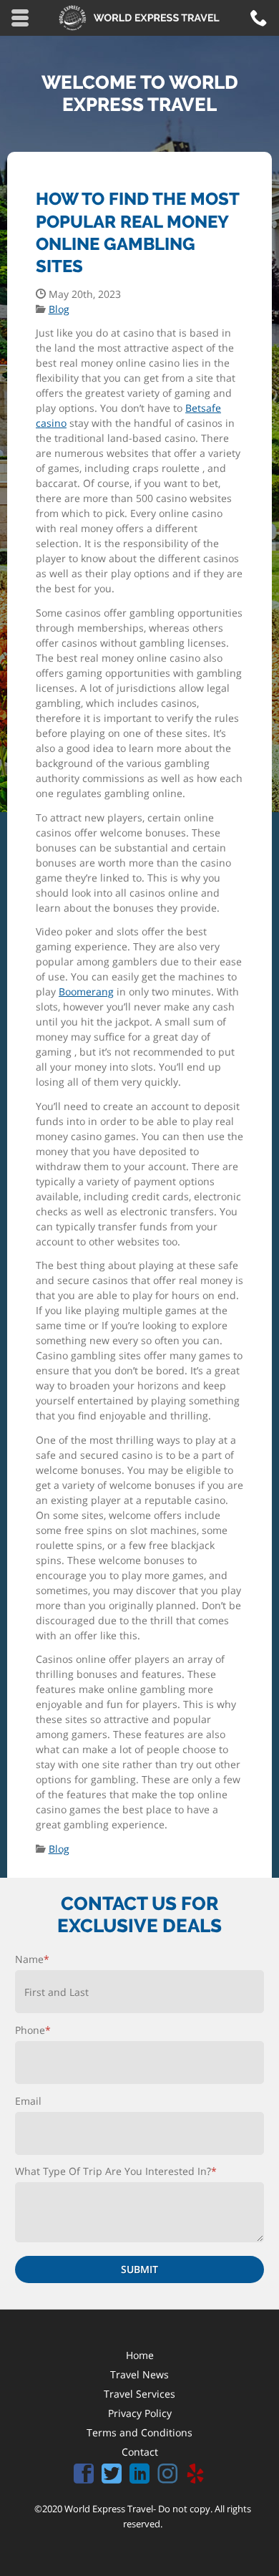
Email (28, 2101)
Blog (59, 309)
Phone (33, 2030)
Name (32, 1959)
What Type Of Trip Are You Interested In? (116, 2171)
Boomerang (86, 992)
